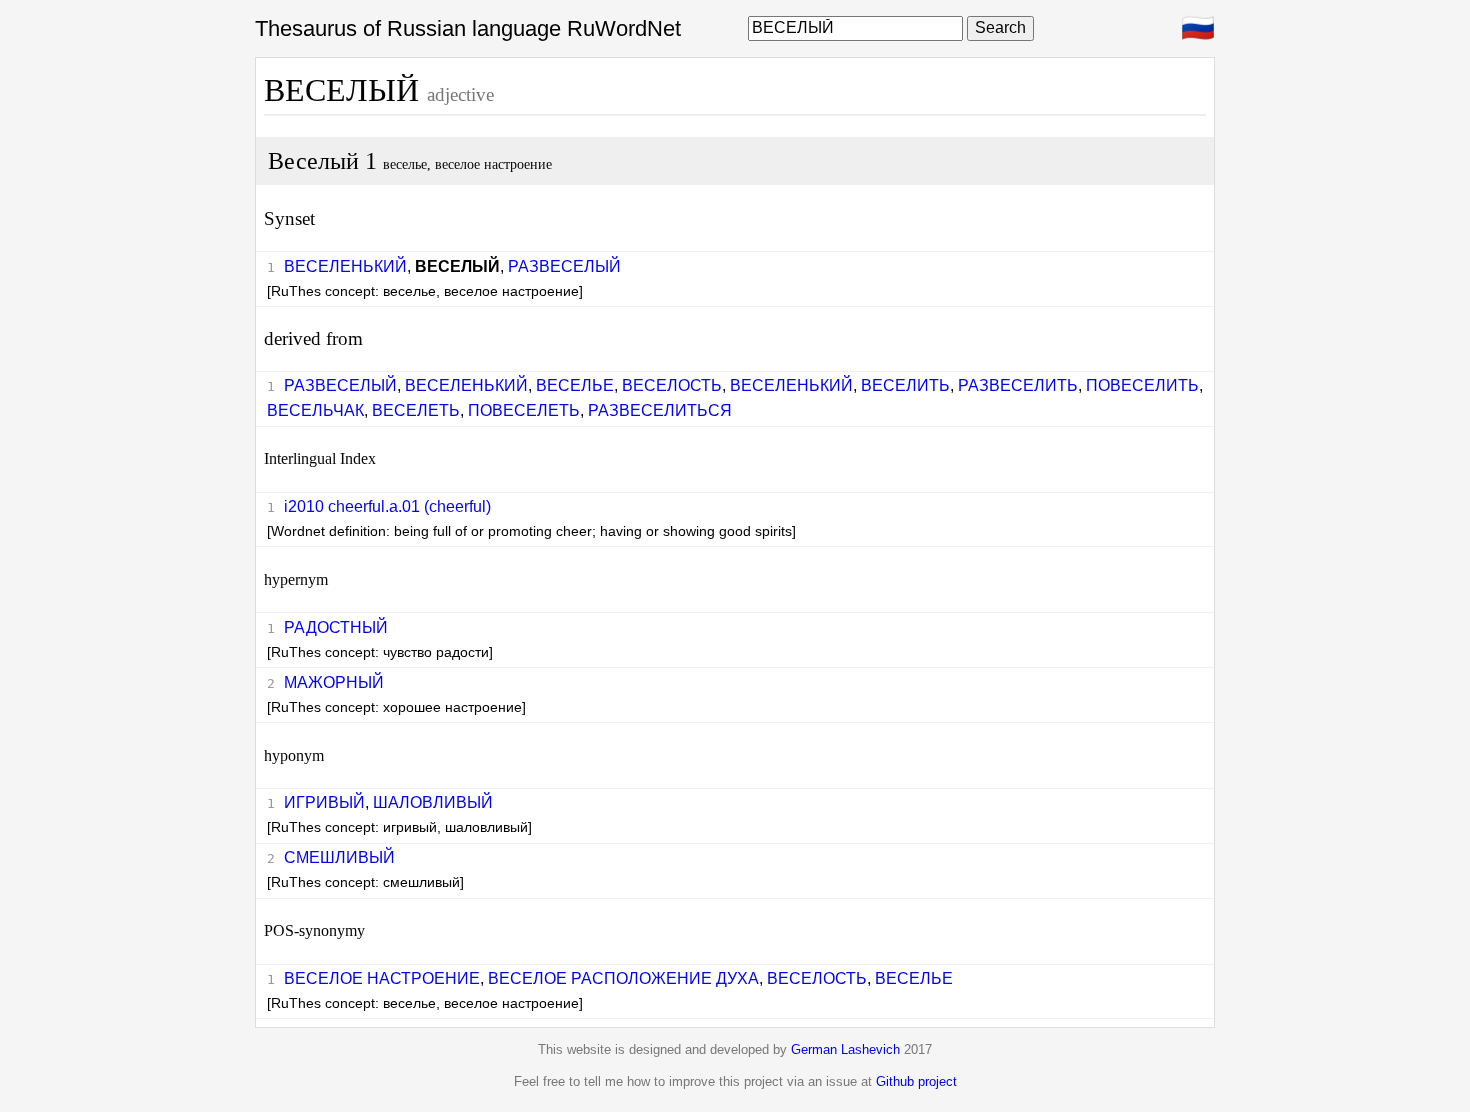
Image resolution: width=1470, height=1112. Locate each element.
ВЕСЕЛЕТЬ (416, 410)
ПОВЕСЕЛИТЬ (1142, 385)
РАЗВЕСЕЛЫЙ (564, 266)
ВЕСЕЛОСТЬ (672, 385)
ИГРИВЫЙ (324, 802)
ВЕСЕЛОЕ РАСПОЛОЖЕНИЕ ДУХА (623, 978)
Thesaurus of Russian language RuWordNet (468, 28)
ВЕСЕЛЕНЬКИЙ (345, 266)
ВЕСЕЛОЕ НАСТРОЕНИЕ (382, 978)
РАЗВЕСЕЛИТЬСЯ (660, 410)
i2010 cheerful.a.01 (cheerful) (387, 506)
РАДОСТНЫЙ (336, 627)
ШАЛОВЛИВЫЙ (433, 802)
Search (1000, 27)
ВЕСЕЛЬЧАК (315, 410)
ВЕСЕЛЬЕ (575, 385)
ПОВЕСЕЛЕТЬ (524, 410)
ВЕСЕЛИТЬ (905, 385)
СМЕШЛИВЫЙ (339, 857)
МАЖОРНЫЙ (334, 682)
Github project (916, 1081)
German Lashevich (845, 1049)
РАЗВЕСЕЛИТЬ (1018, 385)
